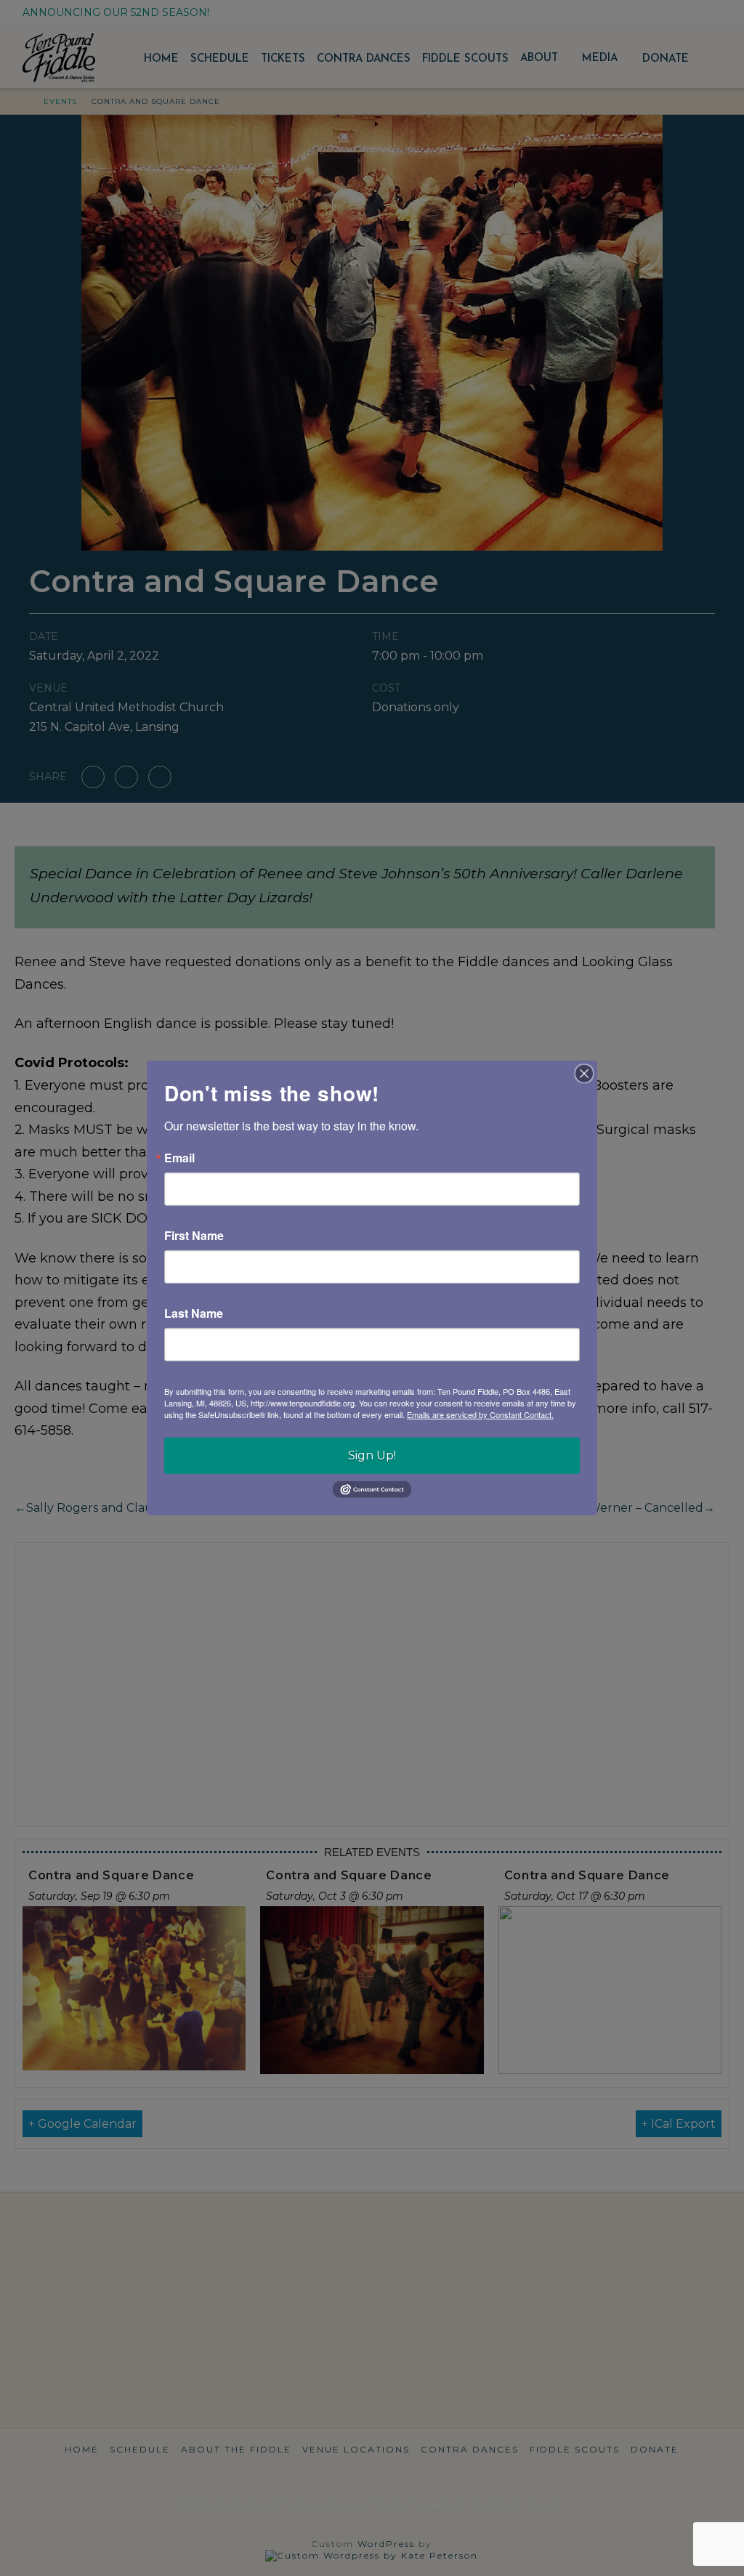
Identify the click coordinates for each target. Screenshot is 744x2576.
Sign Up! (372, 1455)
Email (179, 1158)
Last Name (194, 1313)
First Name (194, 1236)
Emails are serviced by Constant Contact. (480, 1414)
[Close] (584, 1074)
